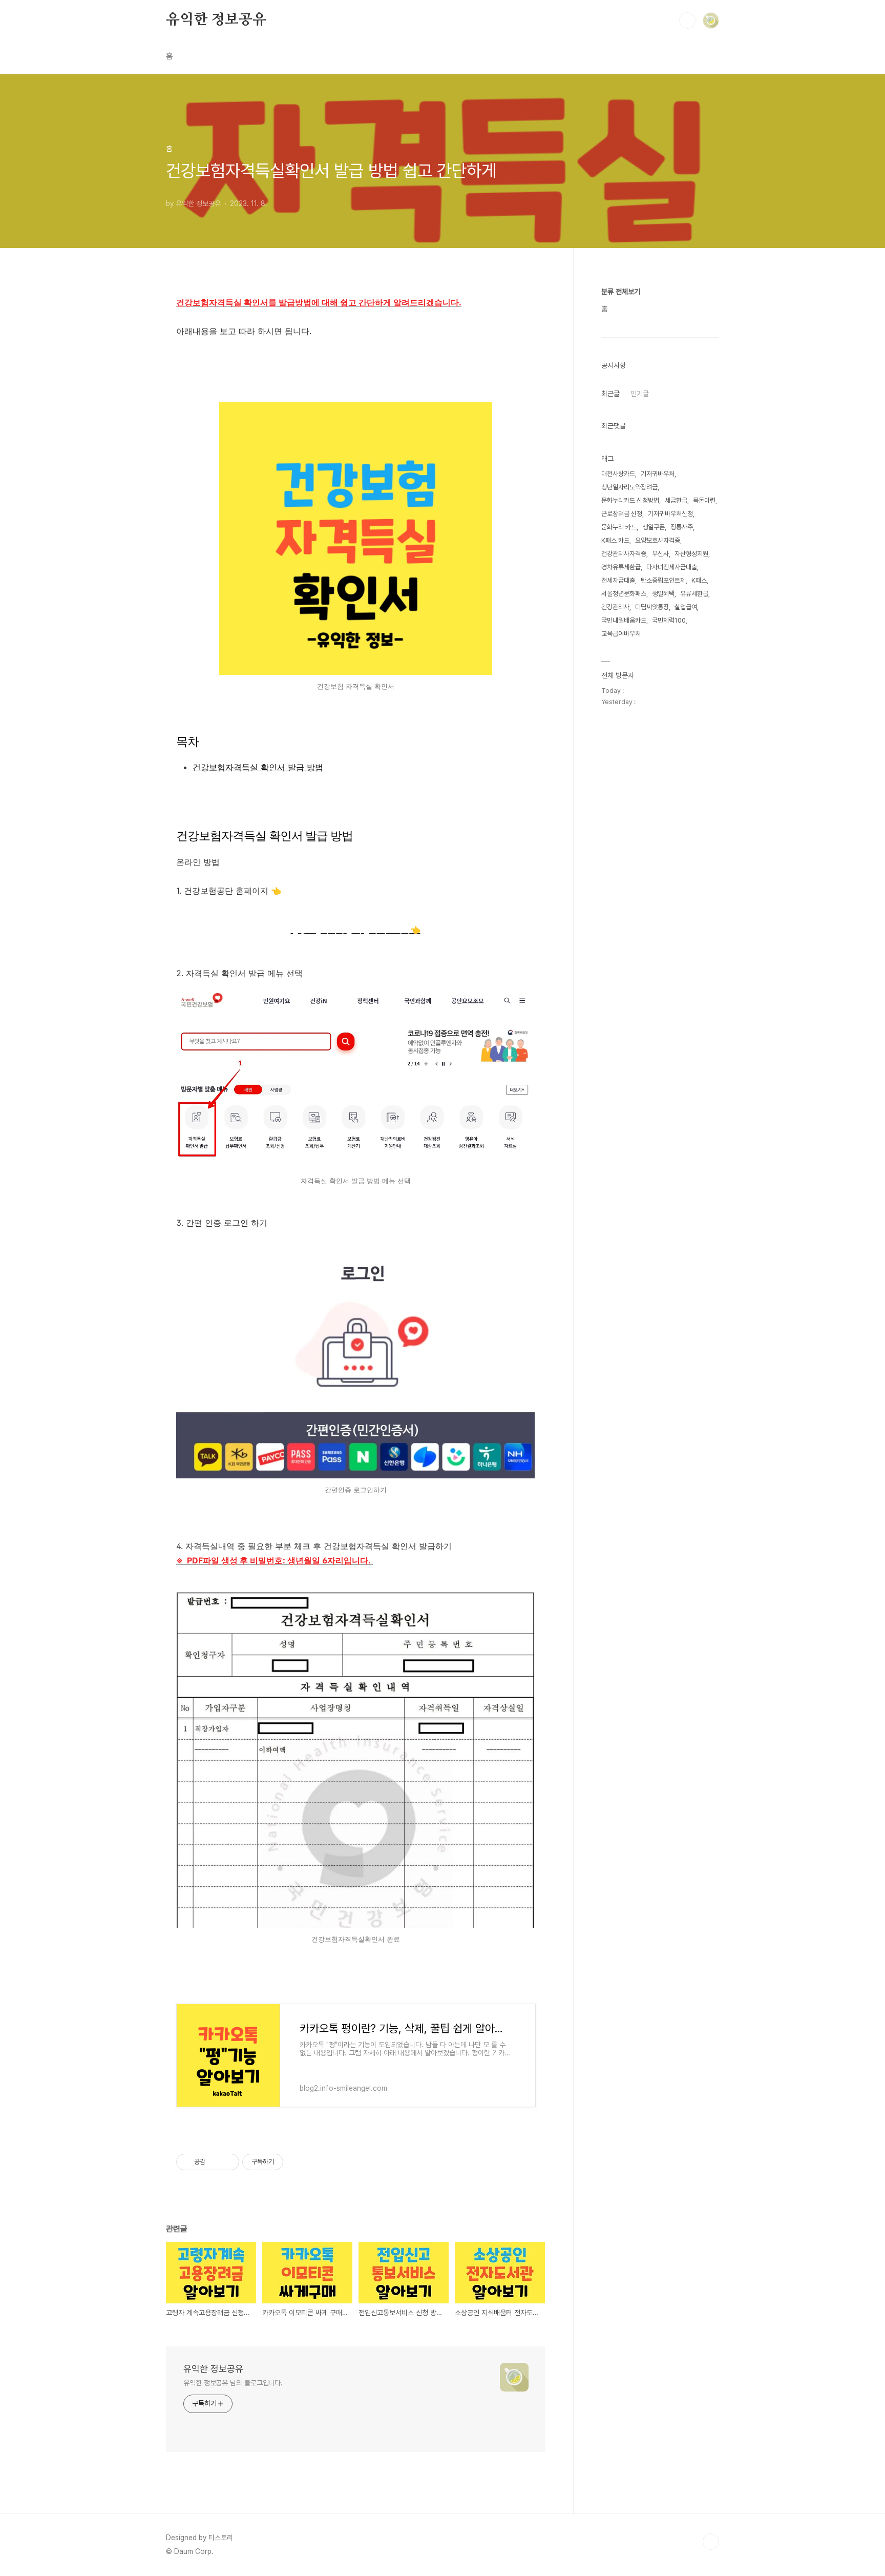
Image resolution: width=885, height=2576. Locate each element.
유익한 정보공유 (216, 20)
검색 (687, 20)
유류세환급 (694, 594)
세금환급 (676, 500)
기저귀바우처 (658, 474)
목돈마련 (704, 500)
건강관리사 (615, 607)
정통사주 (682, 527)
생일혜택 (663, 594)
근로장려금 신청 (622, 514)
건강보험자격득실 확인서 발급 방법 (258, 767)
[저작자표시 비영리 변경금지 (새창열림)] (297, 2162)
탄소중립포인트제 (663, 580)
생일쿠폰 (654, 527)
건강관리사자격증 (624, 554)
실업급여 (686, 607)
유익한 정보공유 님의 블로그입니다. (233, 2383)
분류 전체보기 (621, 292)
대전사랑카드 (618, 474)
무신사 (660, 554)
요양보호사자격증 (658, 540)
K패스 (699, 580)
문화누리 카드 (619, 527)
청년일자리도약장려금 (629, 487)
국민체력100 (669, 620)
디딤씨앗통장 (652, 607)
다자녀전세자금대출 (672, 567)
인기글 (640, 394)
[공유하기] (215, 2162)
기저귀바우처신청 (670, 514)
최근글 (610, 394)
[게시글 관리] (228, 2162)
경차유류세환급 (621, 567)
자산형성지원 (691, 554)
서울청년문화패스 (624, 594)
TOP (711, 2542)
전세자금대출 (618, 580)
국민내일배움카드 (624, 620)
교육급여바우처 (621, 634)
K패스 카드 (615, 540)
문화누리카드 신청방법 (630, 500)
